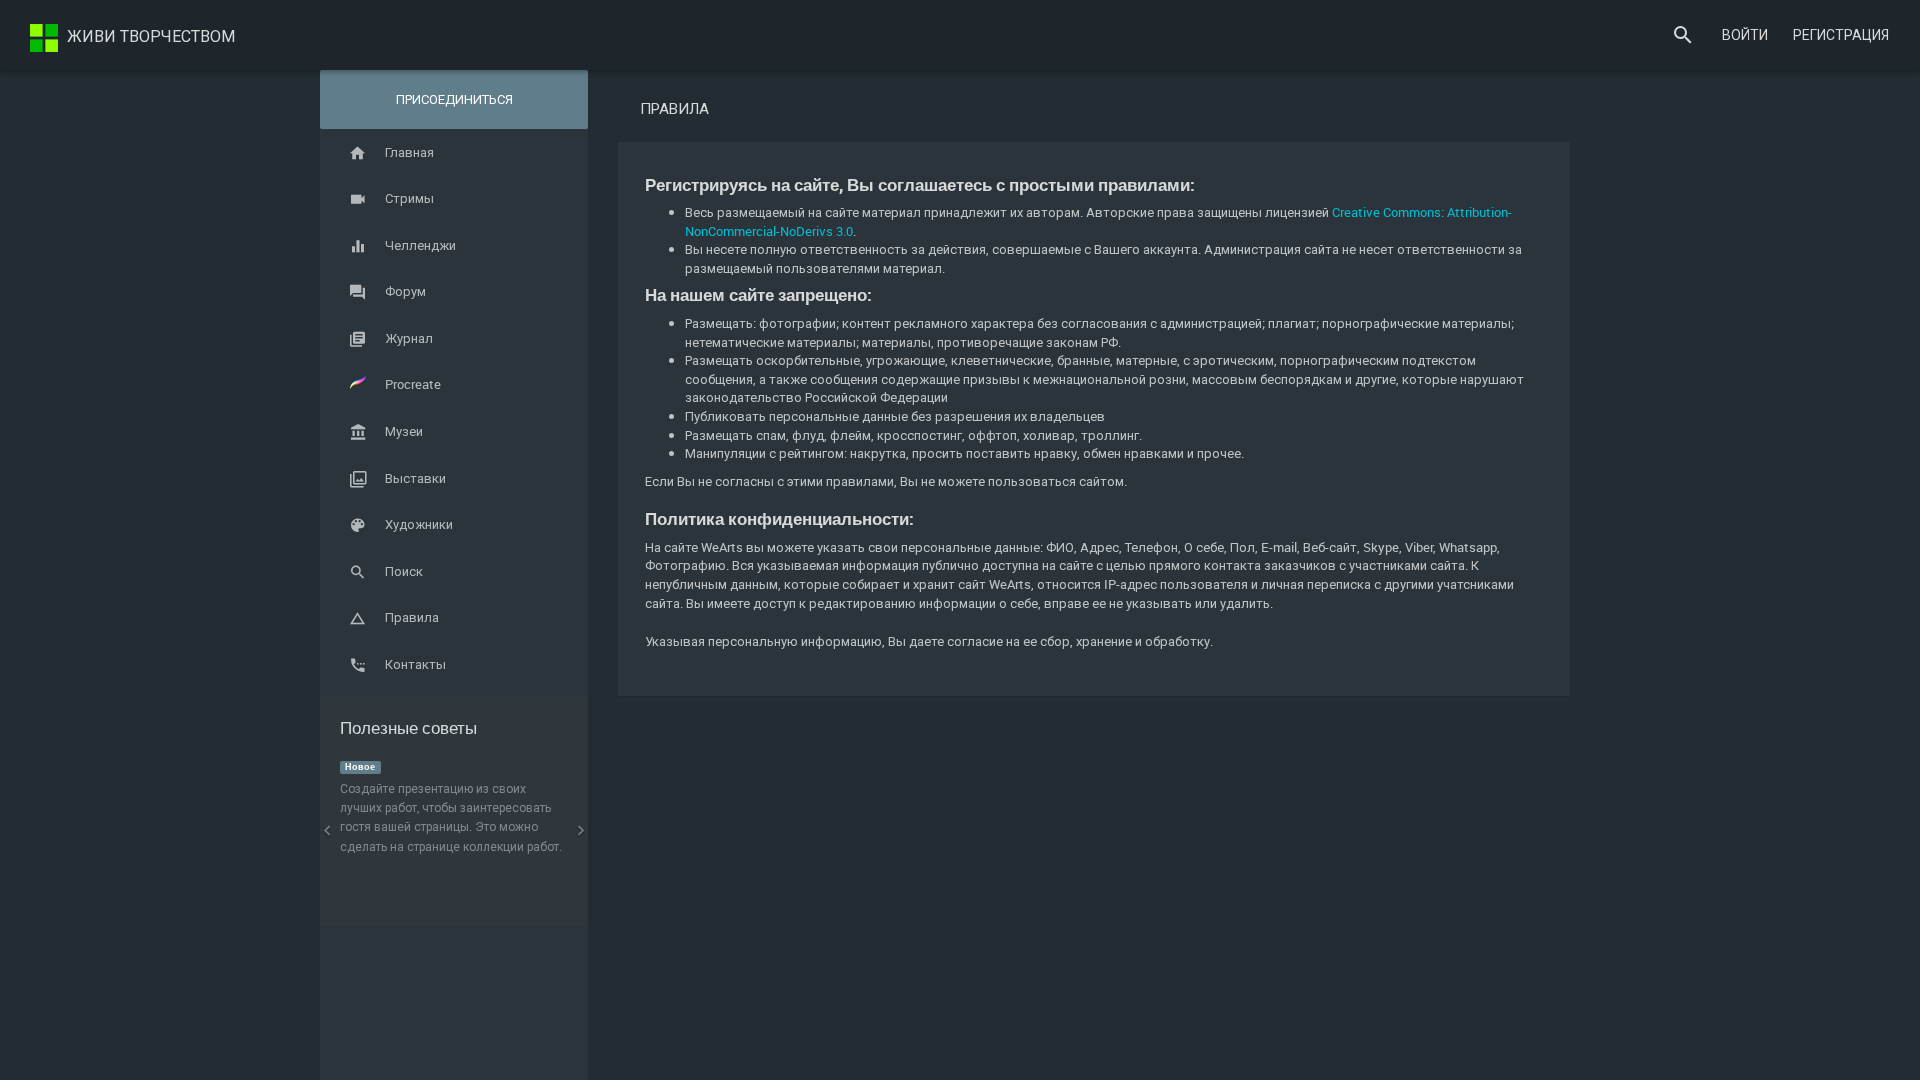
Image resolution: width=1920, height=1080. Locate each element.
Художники (419, 524)
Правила (412, 617)
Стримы (409, 198)
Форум (405, 291)
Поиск (404, 571)
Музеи (404, 431)
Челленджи (420, 245)
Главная (409, 152)
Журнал (409, 338)
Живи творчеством (149, 36)
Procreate (413, 384)
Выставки (415, 478)
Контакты (415, 664)
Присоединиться (454, 99)
